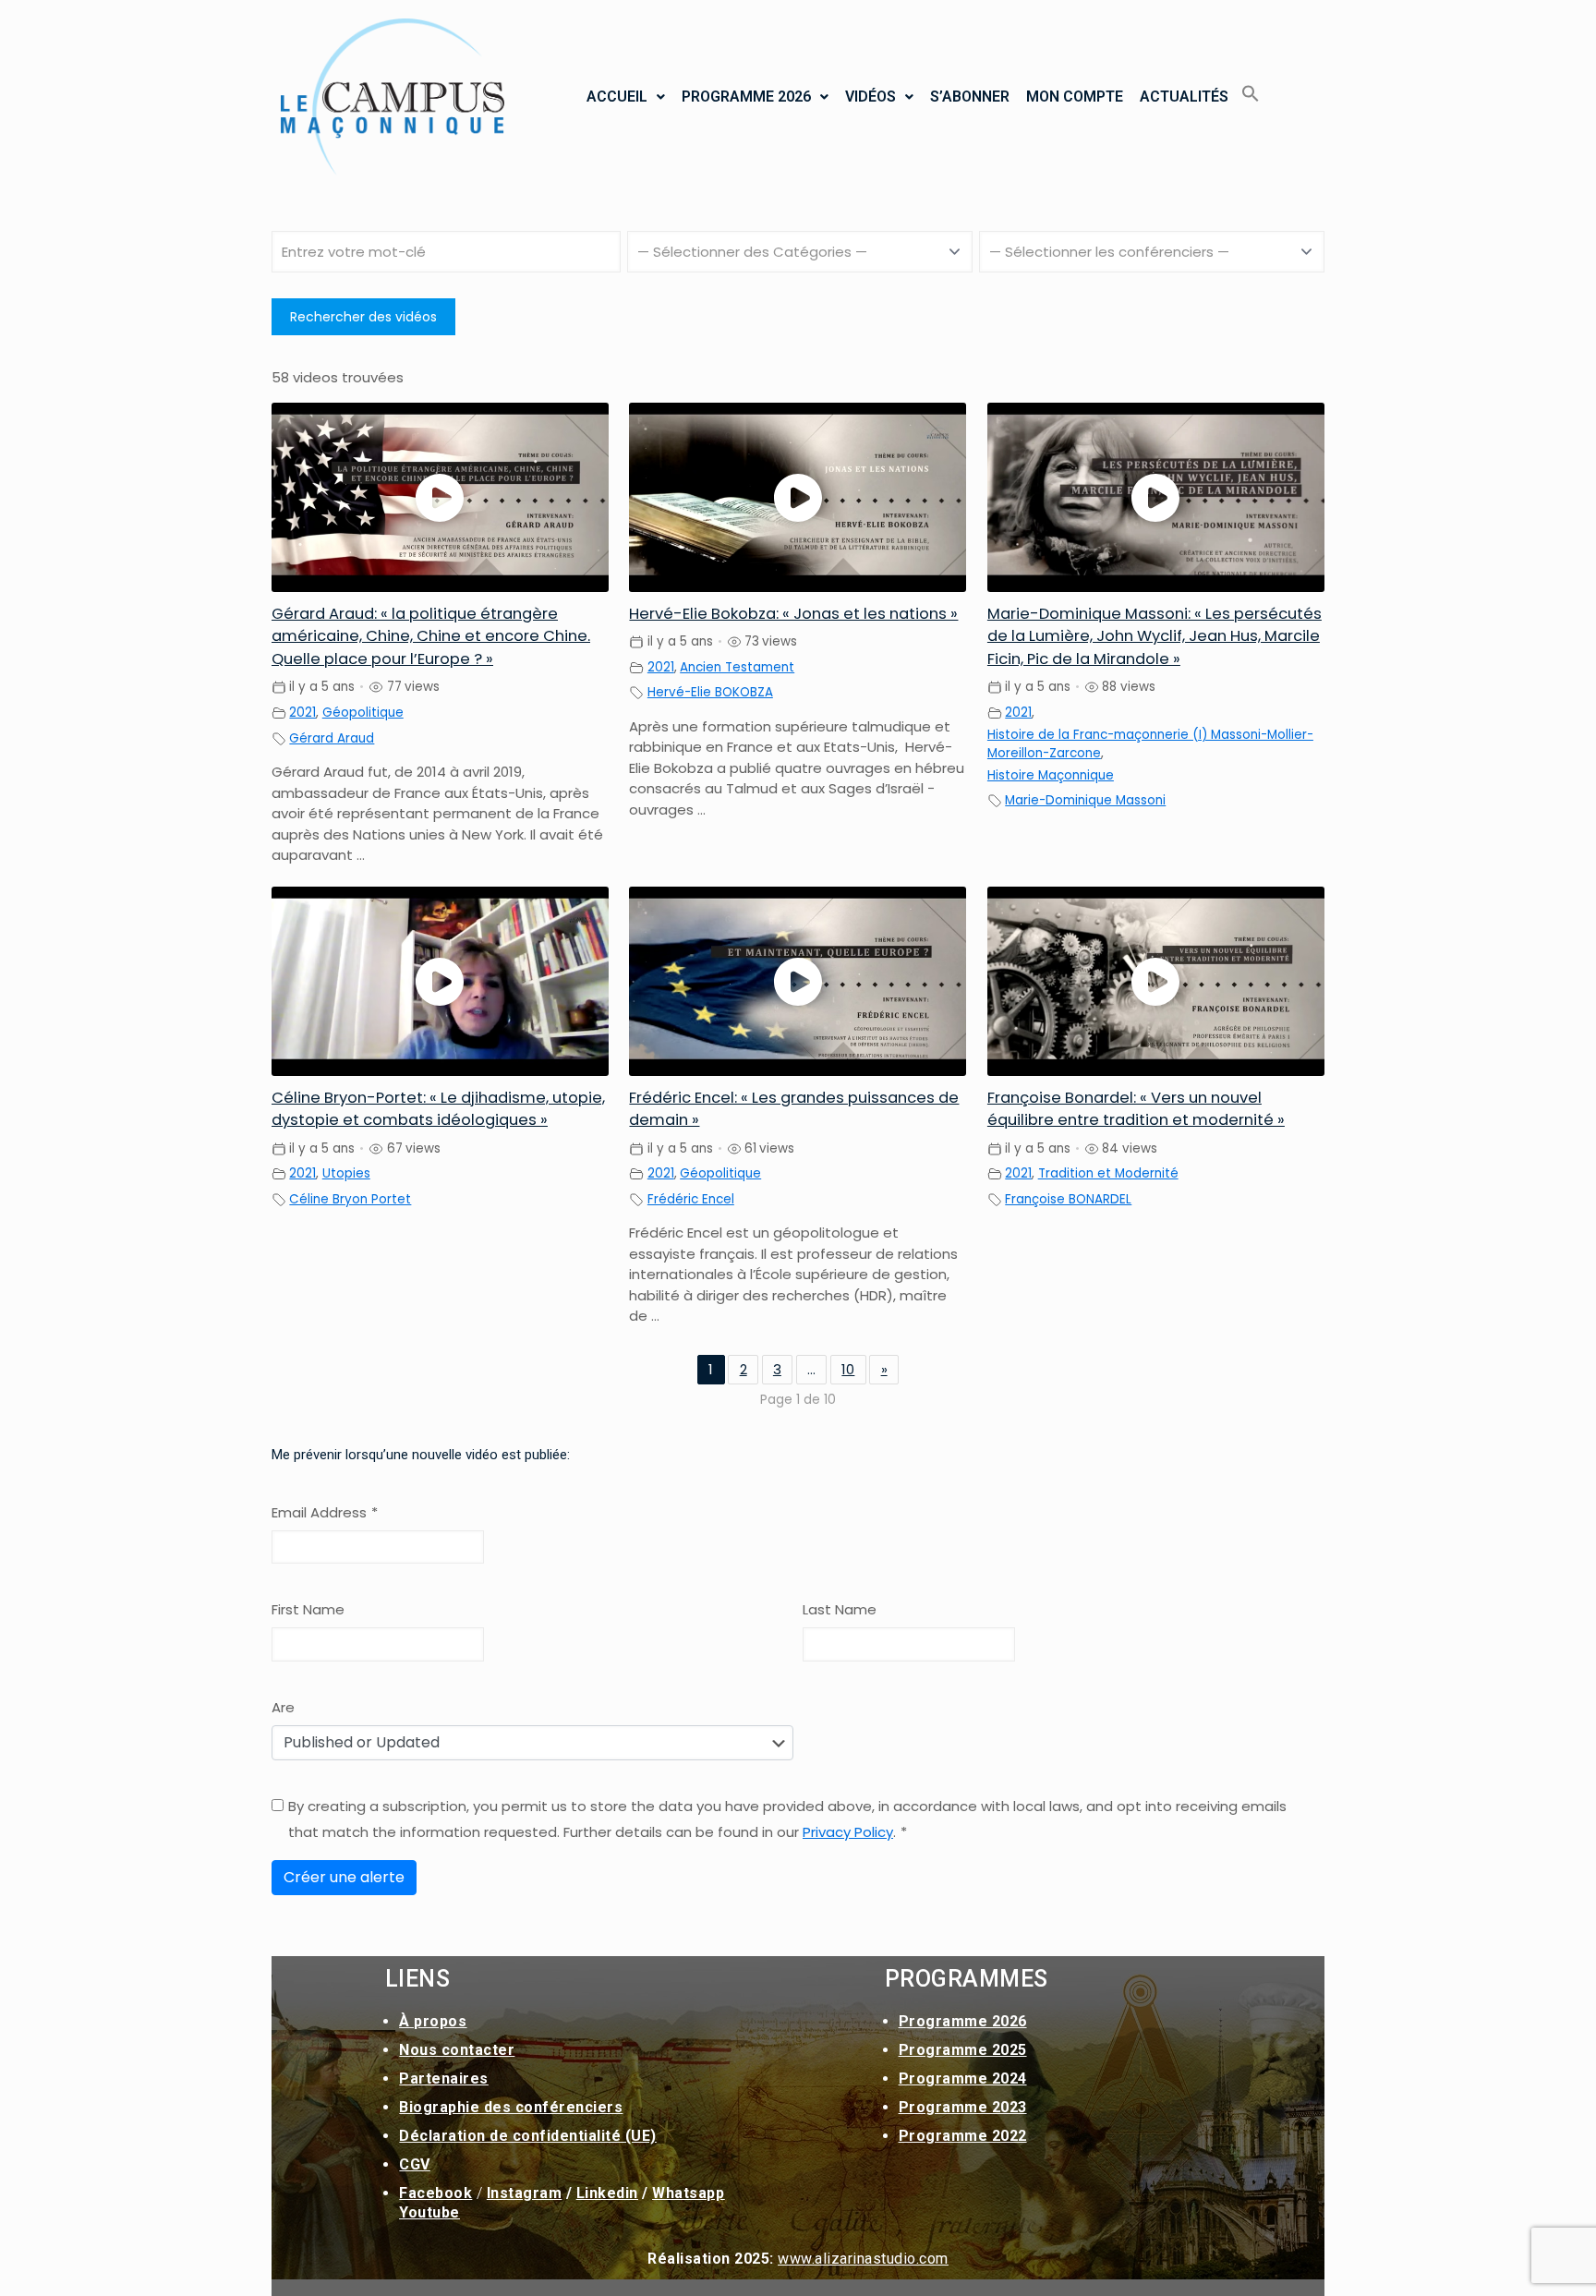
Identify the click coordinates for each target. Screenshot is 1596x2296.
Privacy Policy (848, 1832)
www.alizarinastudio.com (863, 2259)
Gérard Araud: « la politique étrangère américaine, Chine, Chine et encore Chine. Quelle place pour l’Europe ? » (431, 637)
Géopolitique (363, 713)
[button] (626, 97)
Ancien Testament (737, 667)
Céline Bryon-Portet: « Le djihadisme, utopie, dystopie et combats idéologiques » (438, 1109)
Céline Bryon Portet (350, 1199)
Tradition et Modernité (1108, 1173)
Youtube (429, 2212)
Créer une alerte (344, 1877)
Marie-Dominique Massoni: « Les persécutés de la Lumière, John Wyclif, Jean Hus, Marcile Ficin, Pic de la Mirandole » (1155, 637)
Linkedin (607, 2193)
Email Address (325, 1512)
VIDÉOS (871, 97)
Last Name (840, 1609)
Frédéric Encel (691, 1199)
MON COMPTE (1075, 97)
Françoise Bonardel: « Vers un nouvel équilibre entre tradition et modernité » (1136, 1109)
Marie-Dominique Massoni (1085, 800)
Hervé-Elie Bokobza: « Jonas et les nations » (793, 614)
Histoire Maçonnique (1051, 775)
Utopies (346, 1173)
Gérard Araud (332, 738)
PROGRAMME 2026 (746, 97)
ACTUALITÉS (1184, 97)
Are (283, 1707)
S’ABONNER (970, 97)
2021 (302, 713)
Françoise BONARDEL (1068, 1199)
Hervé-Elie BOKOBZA (710, 692)
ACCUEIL (617, 97)
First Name (308, 1609)
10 (848, 1369)
